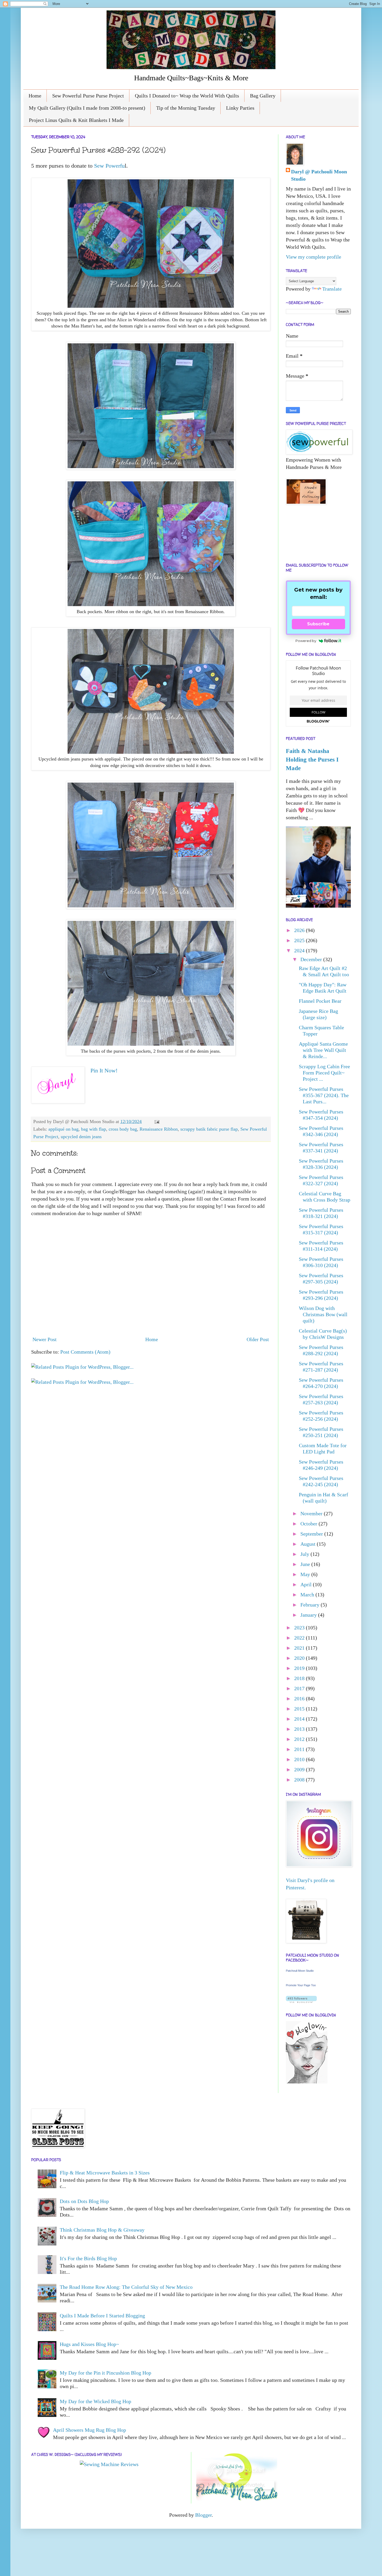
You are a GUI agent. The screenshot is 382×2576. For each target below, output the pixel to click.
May (306, 1574)
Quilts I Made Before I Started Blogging (102, 2316)
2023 (300, 1628)
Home (35, 96)
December (312, 959)
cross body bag (123, 1129)
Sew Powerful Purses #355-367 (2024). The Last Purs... (324, 1095)
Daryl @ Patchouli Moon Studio (319, 175)
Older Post (258, 1339)
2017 (300, 1688)
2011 (300, 1749)
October (309, 1524)
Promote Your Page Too (301, 1985)
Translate (332, 289)
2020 (300, 1658)
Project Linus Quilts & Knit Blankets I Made (76, 120)
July (305, 1554)
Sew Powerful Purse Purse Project (88, 96)
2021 (300, 1648)
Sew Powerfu (109, 166)
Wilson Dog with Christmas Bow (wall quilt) (323, 1314)
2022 (300, 1638)
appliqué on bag (63, 1129)
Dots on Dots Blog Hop (84, 2201)
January (309, 1615)
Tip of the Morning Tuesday (186, 108)
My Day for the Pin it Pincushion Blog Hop (106, 2373)
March (308, 1595)
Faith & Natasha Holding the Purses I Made (312, 759)
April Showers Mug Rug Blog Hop (90, 2430)
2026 (300, 930)
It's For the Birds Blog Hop (88, 2258)
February (311, 1605)
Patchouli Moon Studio (300, 1971)
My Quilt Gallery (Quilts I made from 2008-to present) (87, 108)
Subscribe (318, 624)
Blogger (203, 2515)
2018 (300, 1678)
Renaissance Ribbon (159, 1129)
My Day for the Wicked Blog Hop (95, 2401)
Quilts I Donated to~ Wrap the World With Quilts (187, 96)
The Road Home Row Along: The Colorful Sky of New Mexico (126, 2287)
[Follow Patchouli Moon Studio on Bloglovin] (301, 2001)
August (309, 1544)
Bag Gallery (263, 96)
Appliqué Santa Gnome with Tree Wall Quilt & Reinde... (323, 1050)
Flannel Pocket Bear (320, 1001)
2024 (300, 951)
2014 (300, 1719)
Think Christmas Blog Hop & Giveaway (102, 2230)
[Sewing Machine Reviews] (109, 2464)
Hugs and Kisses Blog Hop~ (89, 2344)
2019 (300, 1668)
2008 (300, 1780)
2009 (300, 1769)
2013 (300, 1729)
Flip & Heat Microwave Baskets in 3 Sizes (105, 2173)
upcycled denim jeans (81, 1137)
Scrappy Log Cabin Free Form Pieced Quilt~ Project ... (324, 1073)
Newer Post (45, 1339)
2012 (300, 1739)
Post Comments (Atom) (85, 1352)
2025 (300, 940)
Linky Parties (240, 108)
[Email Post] (156, 1122)
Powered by (306, 641)
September (312, 1534)
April (307, 1584)
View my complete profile (314, 257)
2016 (300, 1699)
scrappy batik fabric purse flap (209, 1129)
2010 (300, 1759)
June (306, 1564)
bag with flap (94, 1129)
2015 (300, 1709)
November (312, 1513)
